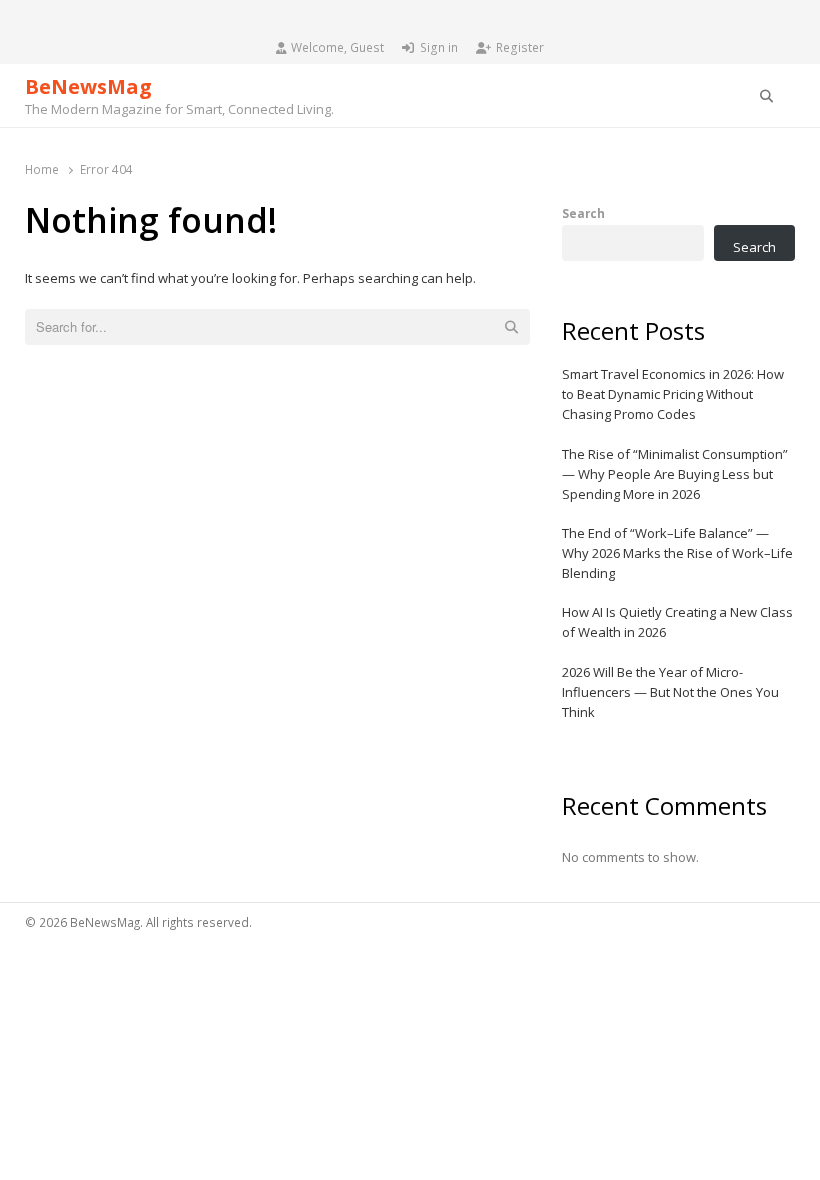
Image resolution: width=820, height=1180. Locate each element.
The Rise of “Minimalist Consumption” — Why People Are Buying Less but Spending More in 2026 (675, 474)
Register (520, 47)
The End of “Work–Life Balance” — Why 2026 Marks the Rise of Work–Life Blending (677, 553)
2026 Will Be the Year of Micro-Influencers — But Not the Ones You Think (670, 692)
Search (583, 213)
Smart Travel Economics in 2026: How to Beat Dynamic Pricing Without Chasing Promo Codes (673, 394)
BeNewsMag (88, 86)
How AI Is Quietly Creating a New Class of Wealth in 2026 (677, 622)
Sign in (439, 47)
